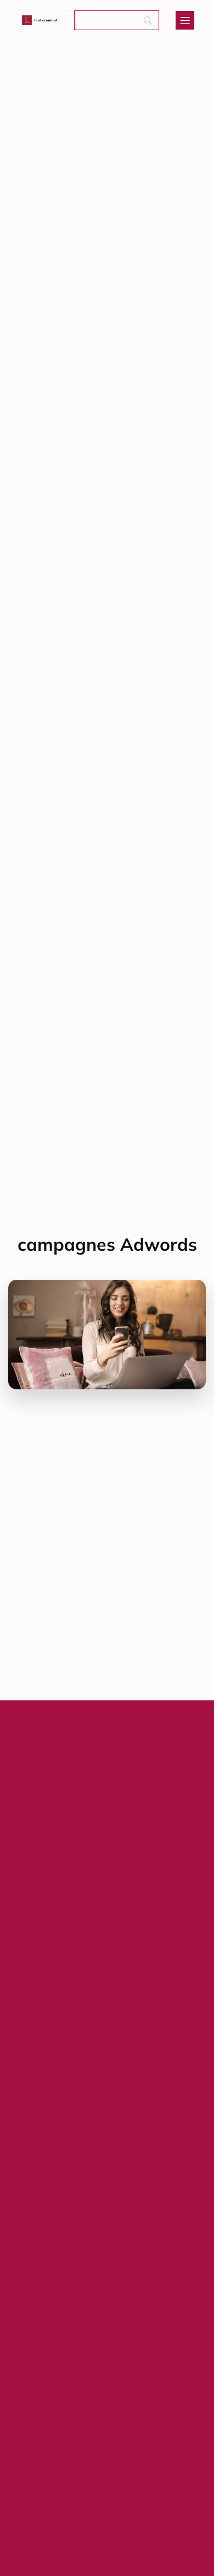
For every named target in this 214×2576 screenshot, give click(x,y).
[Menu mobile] (185, 20)
